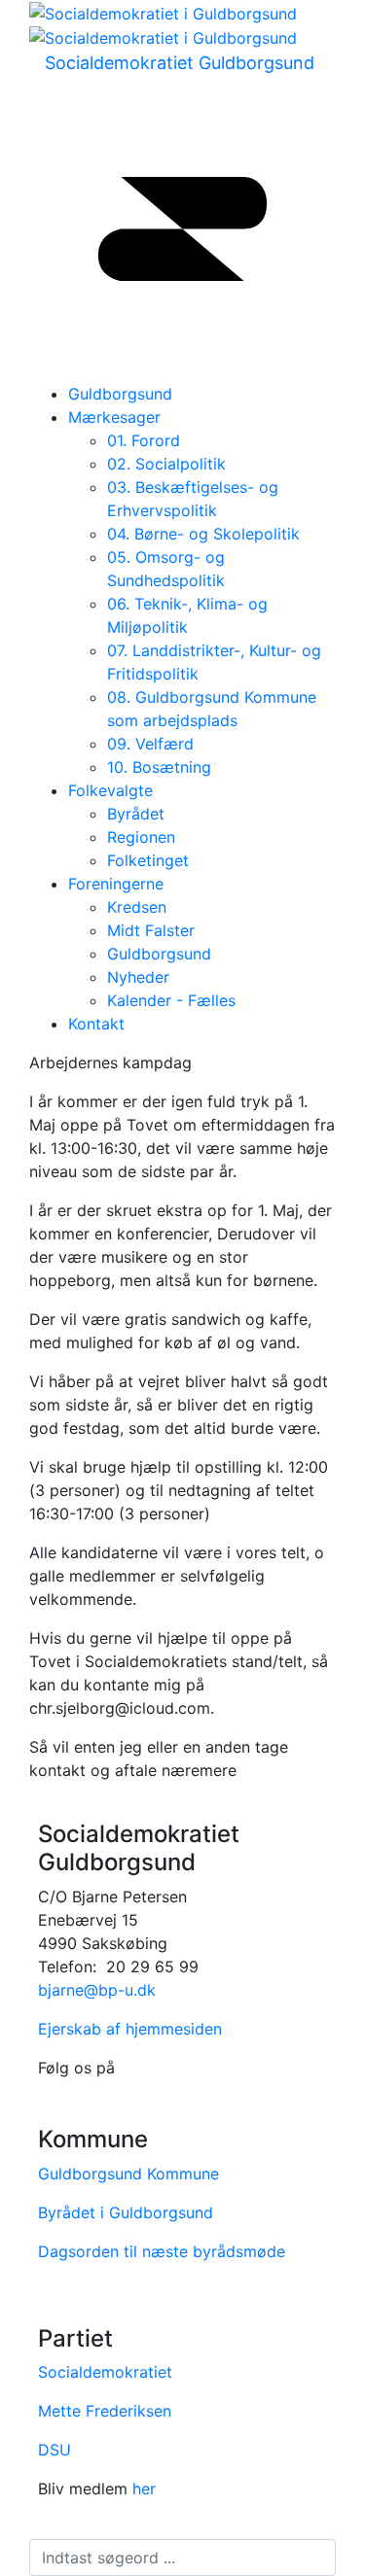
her (144, 2489)
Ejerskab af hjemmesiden (130, 2029)
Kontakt (96, 1024)
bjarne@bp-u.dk (97, 1990)
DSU (55, 2450)
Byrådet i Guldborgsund (126, 2212)
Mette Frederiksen (105, 2411)
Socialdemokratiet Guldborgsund (180, 63)
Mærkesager (114, 417)
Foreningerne (116, 884)
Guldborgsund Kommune (128, 2174)
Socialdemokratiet (105, 2372)
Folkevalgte (110, 790)
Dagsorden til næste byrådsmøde (162, 2251)
